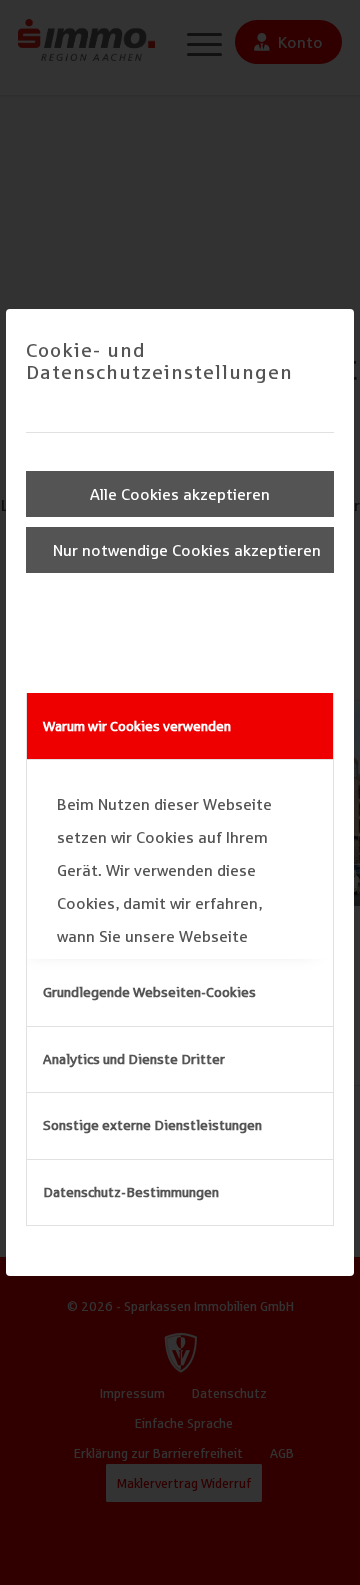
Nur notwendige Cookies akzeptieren (187, 550)
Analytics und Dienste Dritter (134, 1059)
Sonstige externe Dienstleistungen (152, 1125)
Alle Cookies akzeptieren (180, 494)
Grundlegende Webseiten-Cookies (149, 992)
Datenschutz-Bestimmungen (131, 1192)
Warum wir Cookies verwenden (137, 726)
